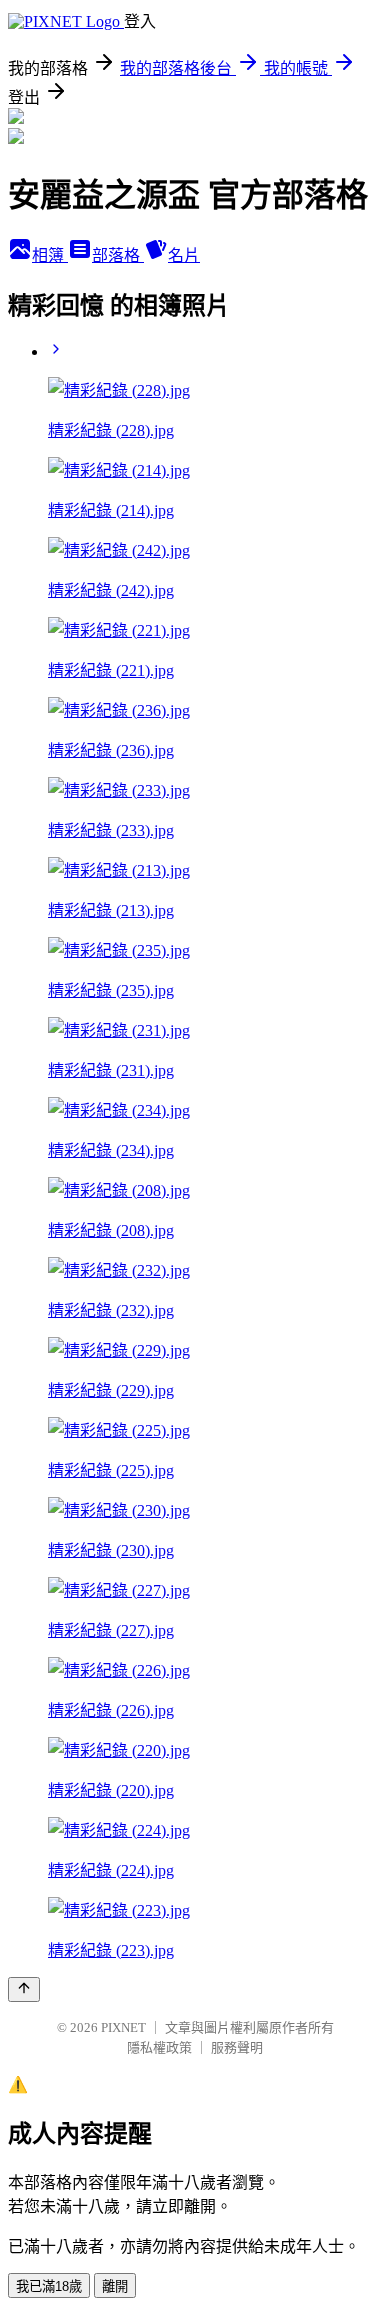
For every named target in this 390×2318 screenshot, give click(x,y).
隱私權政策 (159, 2047)
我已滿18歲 (49, 2286)
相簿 (50, 255)
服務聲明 (237, 2047)
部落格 (118, 255)
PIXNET (123, 2027)
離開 (115, 2286)
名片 (184, 255)
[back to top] (24, 1989)
